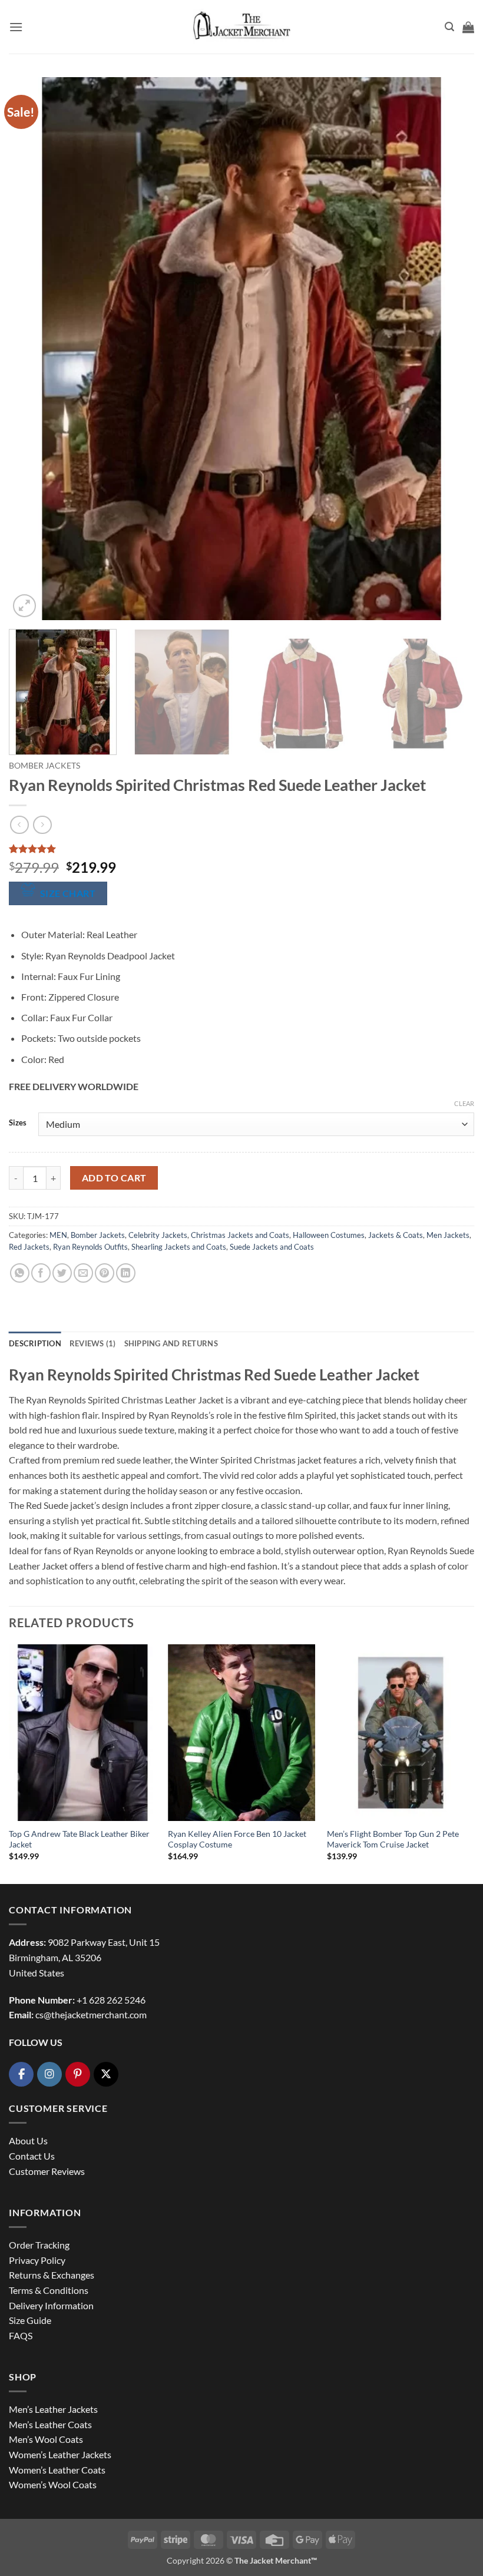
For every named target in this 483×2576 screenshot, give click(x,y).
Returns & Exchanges (52, 2275)
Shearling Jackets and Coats (179, 1247)
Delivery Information (51, 2305)
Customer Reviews (47, 2171)
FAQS (21, 2335)
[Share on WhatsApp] (20, 1273)
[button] (16, 27)
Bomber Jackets (44, 766)
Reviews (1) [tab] (93, 1343)
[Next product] (19, 825)
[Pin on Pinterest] (105, 1273)
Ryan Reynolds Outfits (90, 1247)
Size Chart (68, 893)
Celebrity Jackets (158, 1235)
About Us (28, 2140)
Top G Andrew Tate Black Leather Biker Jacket (79, 1839)
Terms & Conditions (49, 2290)
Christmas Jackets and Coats (240, 1235)
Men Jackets (448, 1235)
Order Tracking (39, 2245)
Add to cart (114, 1178)
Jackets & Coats (396, 1235)
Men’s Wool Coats (46, 2439)
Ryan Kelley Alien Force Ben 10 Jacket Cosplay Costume (237, 1839)
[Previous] (33, 349)
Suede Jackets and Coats (272, 1247)
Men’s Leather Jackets (53, 2409)
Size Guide (30, 2320)
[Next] (450, 349)
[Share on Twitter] (62, 1273)
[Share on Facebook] (41, 1273)
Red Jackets (29, 1247)
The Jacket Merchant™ (276, 2560)
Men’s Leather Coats (50, 2424)
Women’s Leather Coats (57, 2470)
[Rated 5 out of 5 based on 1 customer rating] (241, 849)
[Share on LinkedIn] (126, 1273)
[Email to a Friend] (83, 1273)
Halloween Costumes (329, 1235)
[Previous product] (42, 825)
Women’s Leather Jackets (60, 2454)
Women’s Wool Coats (53, 2484)
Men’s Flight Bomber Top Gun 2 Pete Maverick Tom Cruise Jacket (393, 1839)
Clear (464, 1103)
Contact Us (32, 2156)
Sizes (18, 1123)
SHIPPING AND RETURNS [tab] (171, 1343)
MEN (58, 1235)
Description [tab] (35, 1343)
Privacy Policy (37, 2260)
